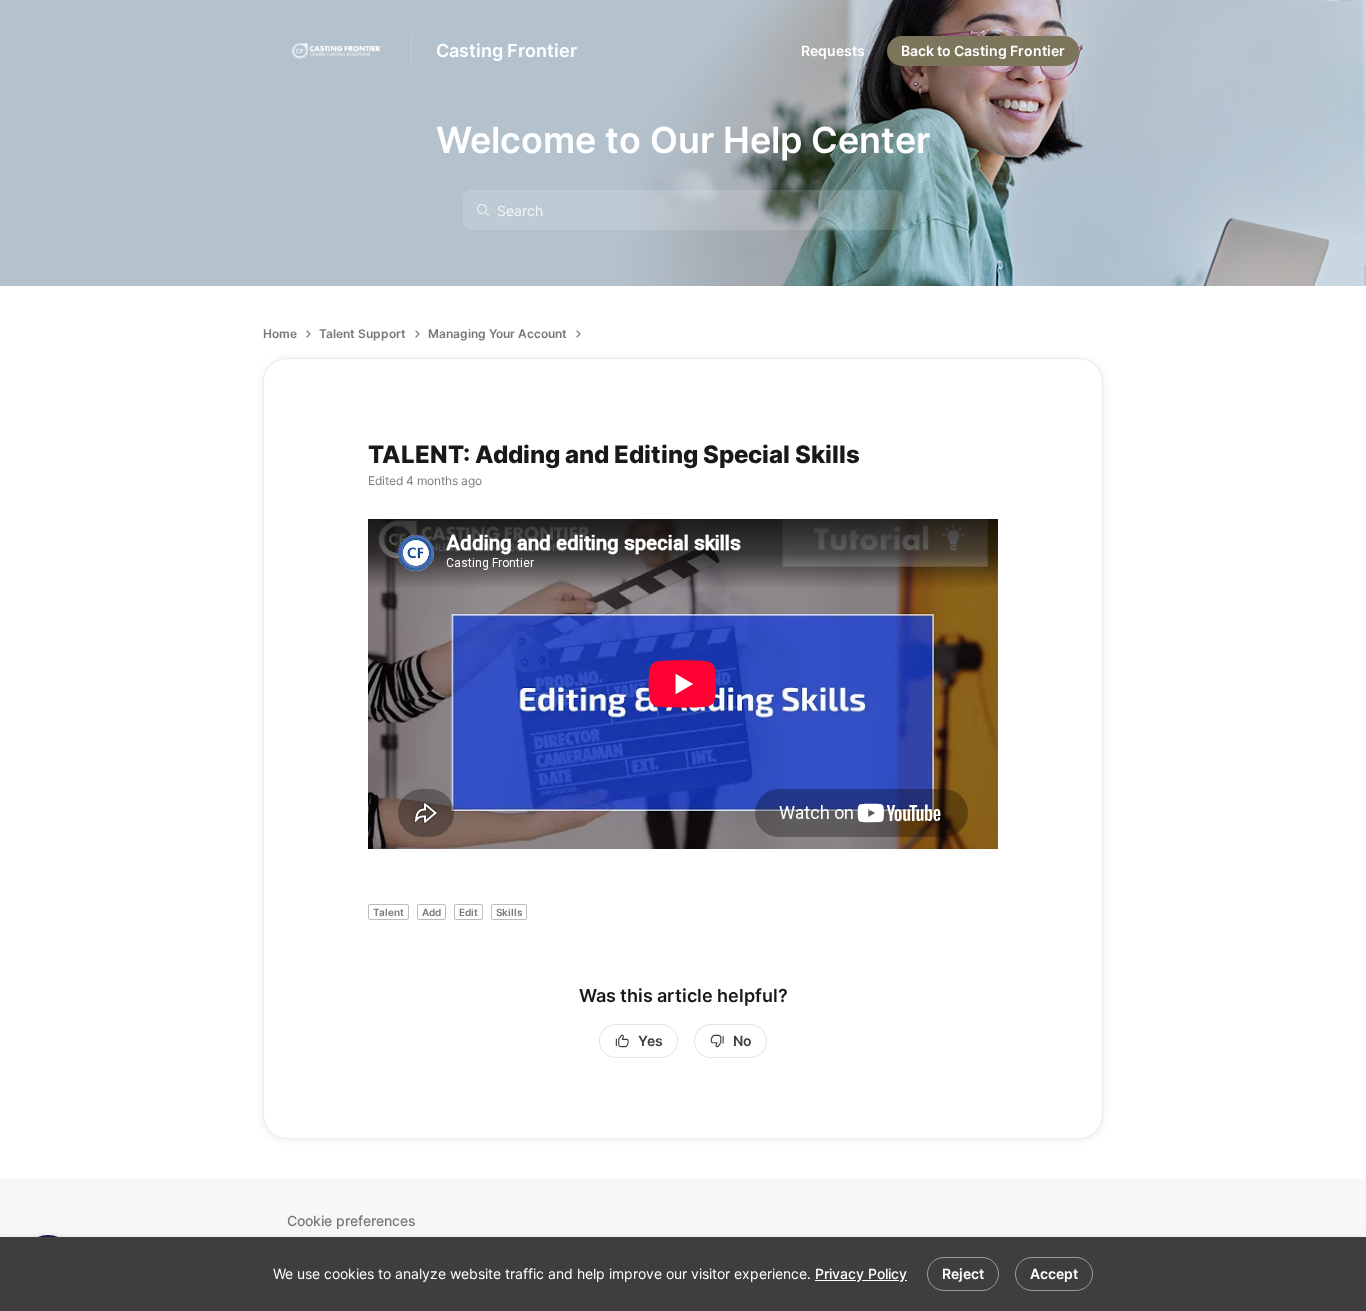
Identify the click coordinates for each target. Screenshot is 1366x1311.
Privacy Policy (861, 1273)
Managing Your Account (497, 333)
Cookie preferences (351, 1220)
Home (280, 333)
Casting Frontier (506, 50)
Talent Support (362, 333)
